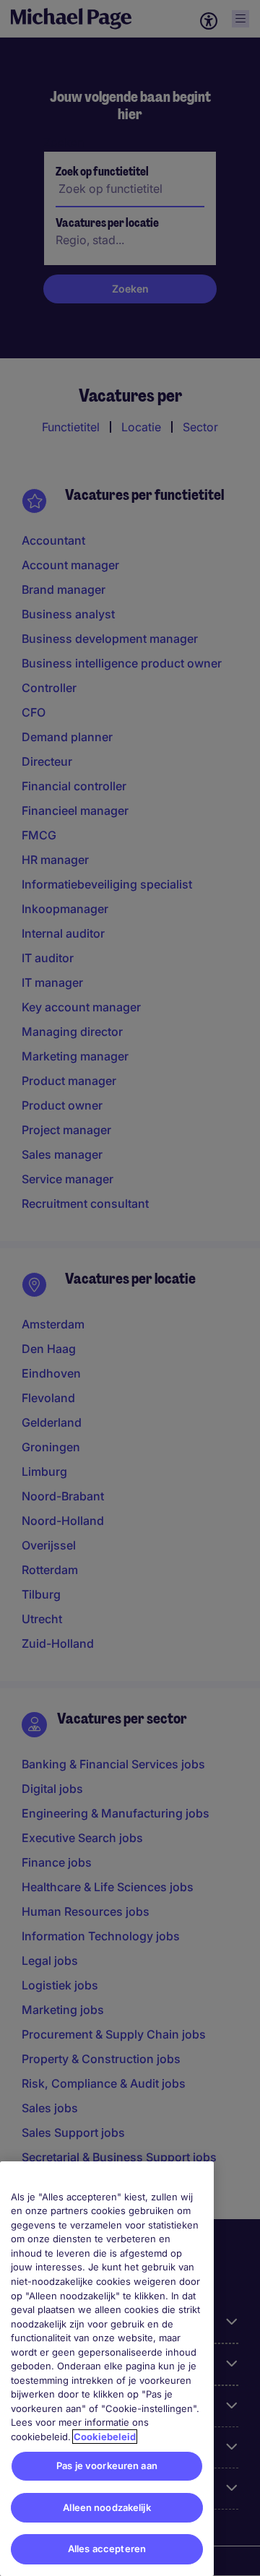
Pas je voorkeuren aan (107, 2465)
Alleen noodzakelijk (107, 2507)
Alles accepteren (107, 2549)
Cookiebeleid (105, 2437)
